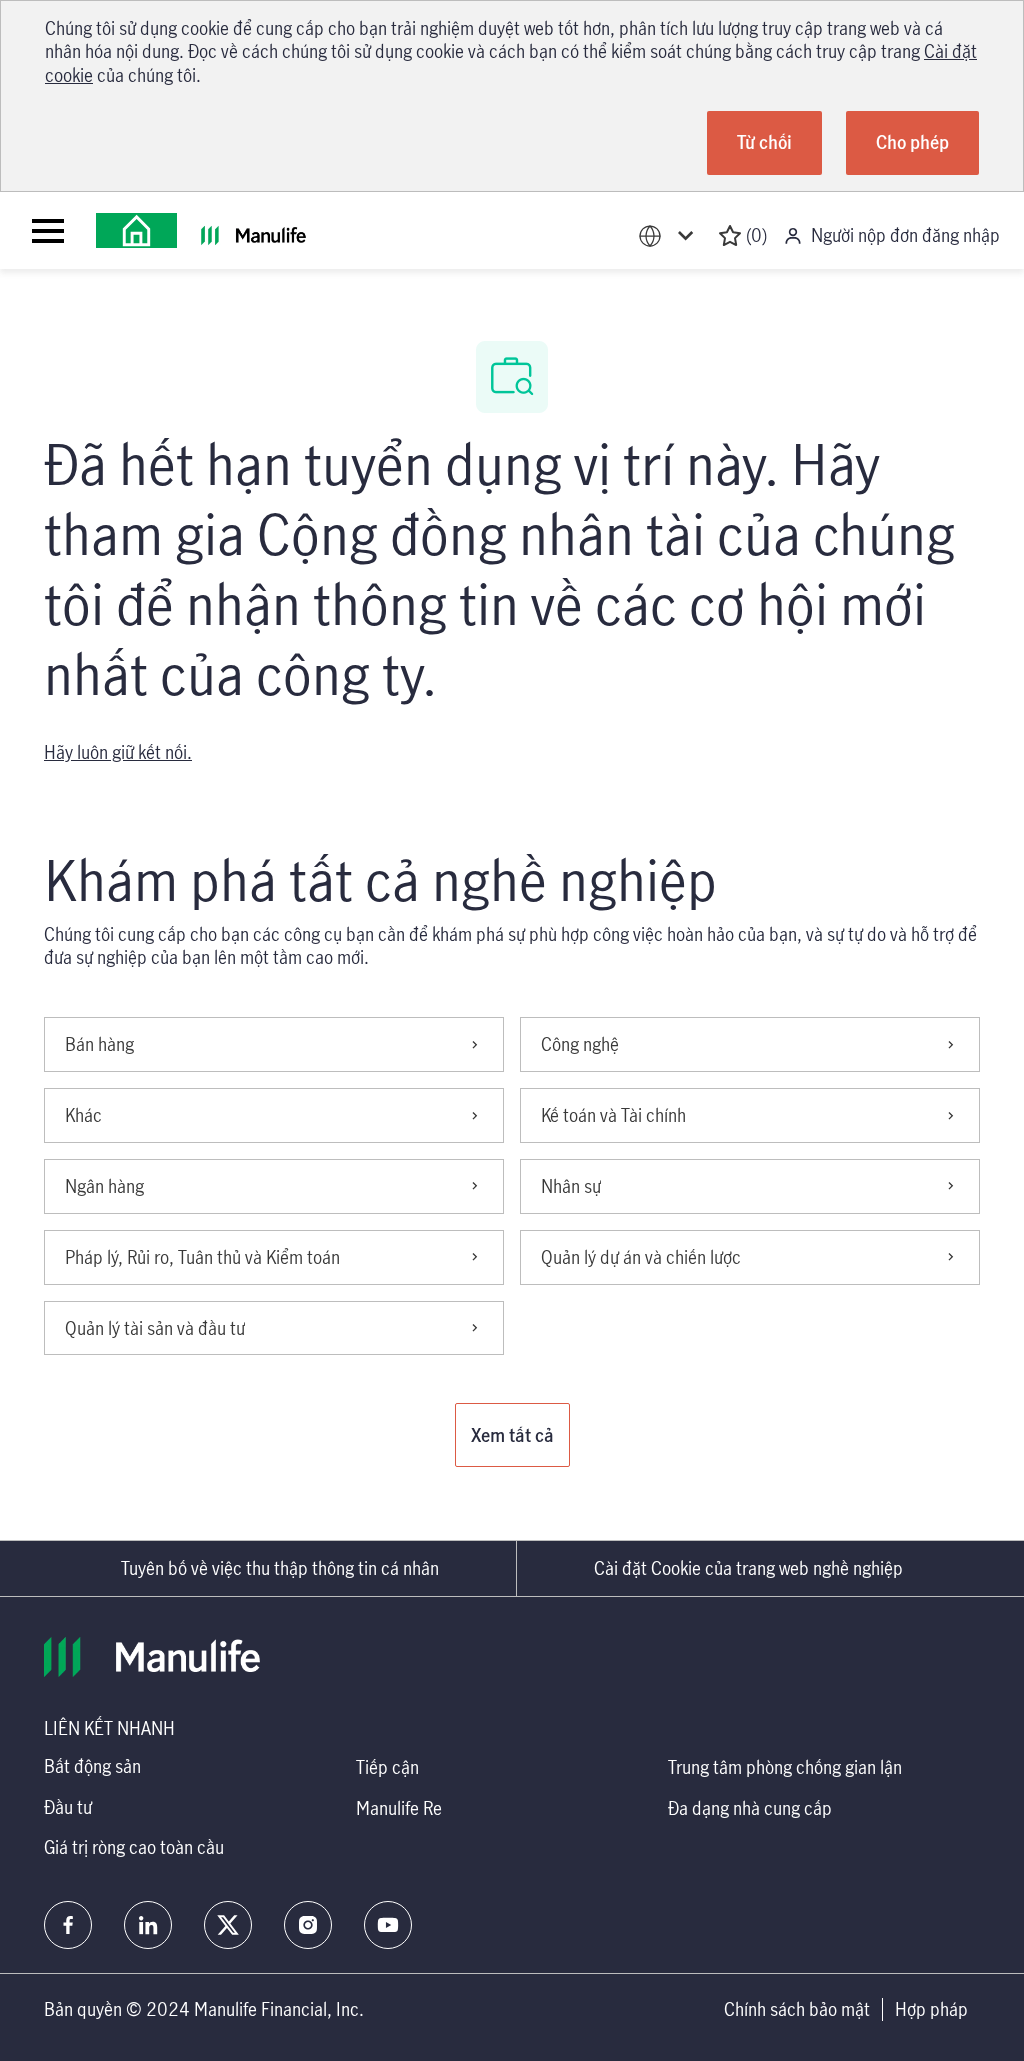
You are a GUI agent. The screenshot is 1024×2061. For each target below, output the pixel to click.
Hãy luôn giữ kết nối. (118, 752)
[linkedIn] (148, 1925)
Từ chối (764, 142)
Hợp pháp (931, 2009)
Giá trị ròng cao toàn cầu (134, 1847)
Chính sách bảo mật (797, 2009)
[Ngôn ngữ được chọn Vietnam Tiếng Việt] (670, 235)
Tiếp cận (387, 1767)
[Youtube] (388, 1925)
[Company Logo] (136, 230)
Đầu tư (68, 1807)
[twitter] (228, 1925)
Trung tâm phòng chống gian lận (785, 1767)
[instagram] (308, 1925)
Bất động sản (92, 1766)
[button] (512, 1435)
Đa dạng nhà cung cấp (750, 1808)
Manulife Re (399, 1808)
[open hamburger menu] (48, 231)
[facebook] (68, 1925)
